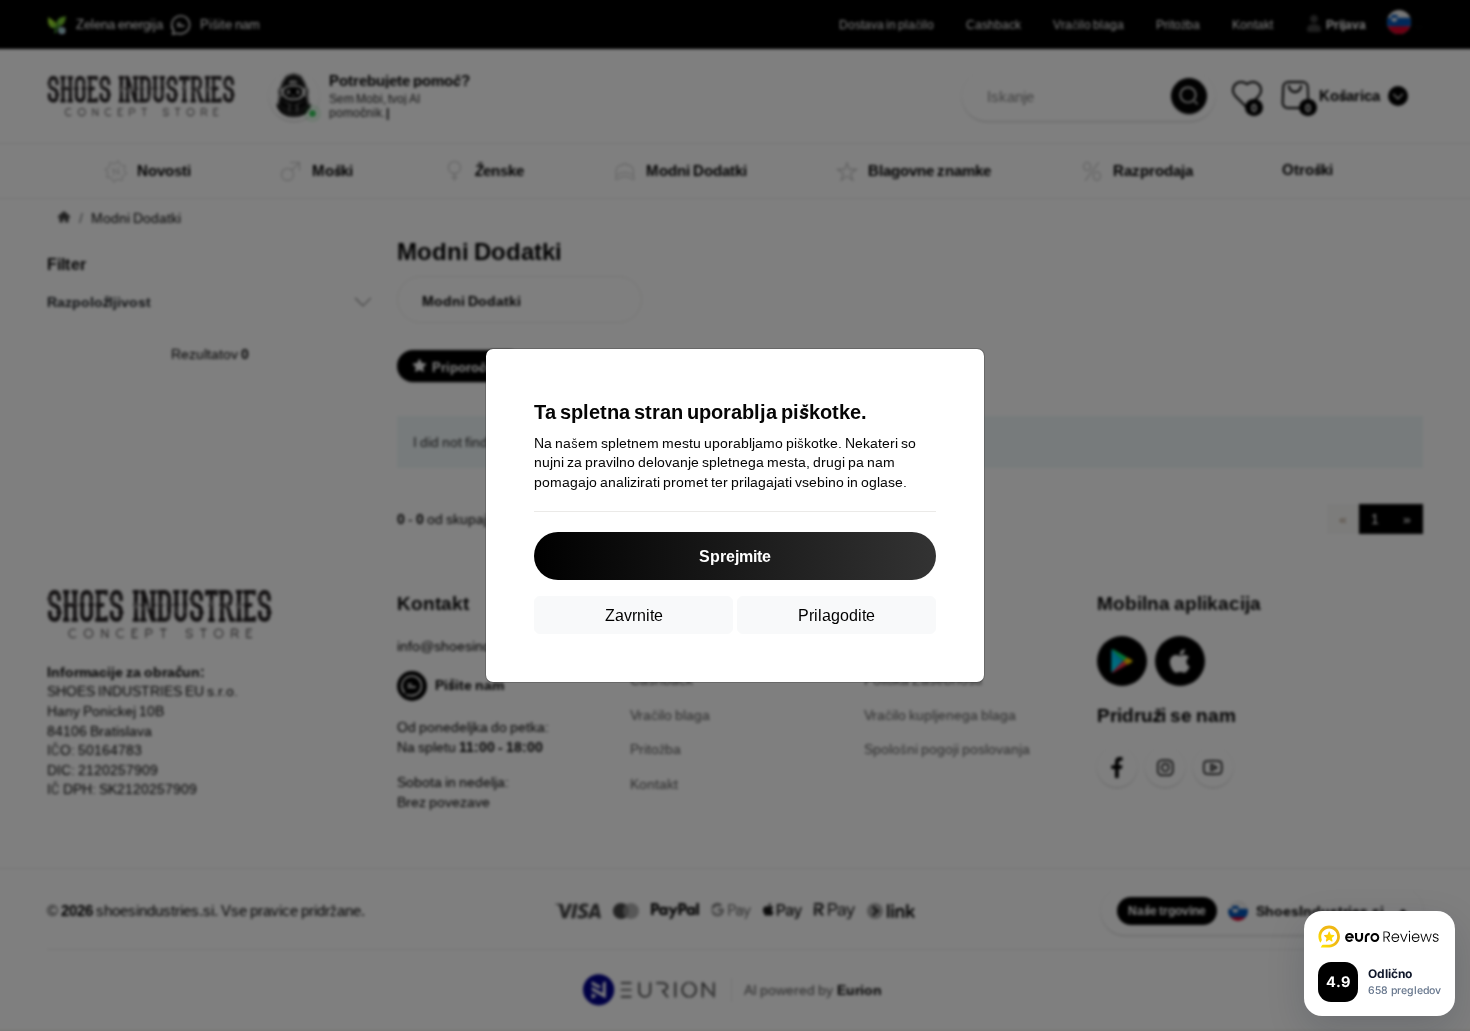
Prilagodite (836, 614)
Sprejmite (735, 555)
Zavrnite (634, 614)
